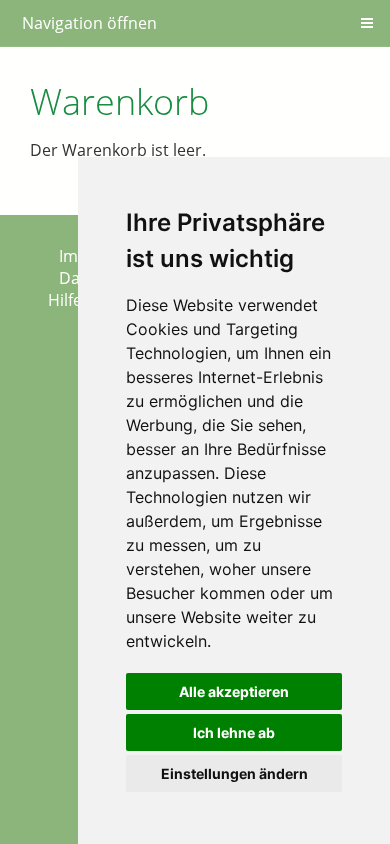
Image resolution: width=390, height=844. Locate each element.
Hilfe (65, 300)
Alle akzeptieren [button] (234, 691)
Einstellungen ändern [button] (234, 773)
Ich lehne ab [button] (234, 732)
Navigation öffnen (89, 23)
